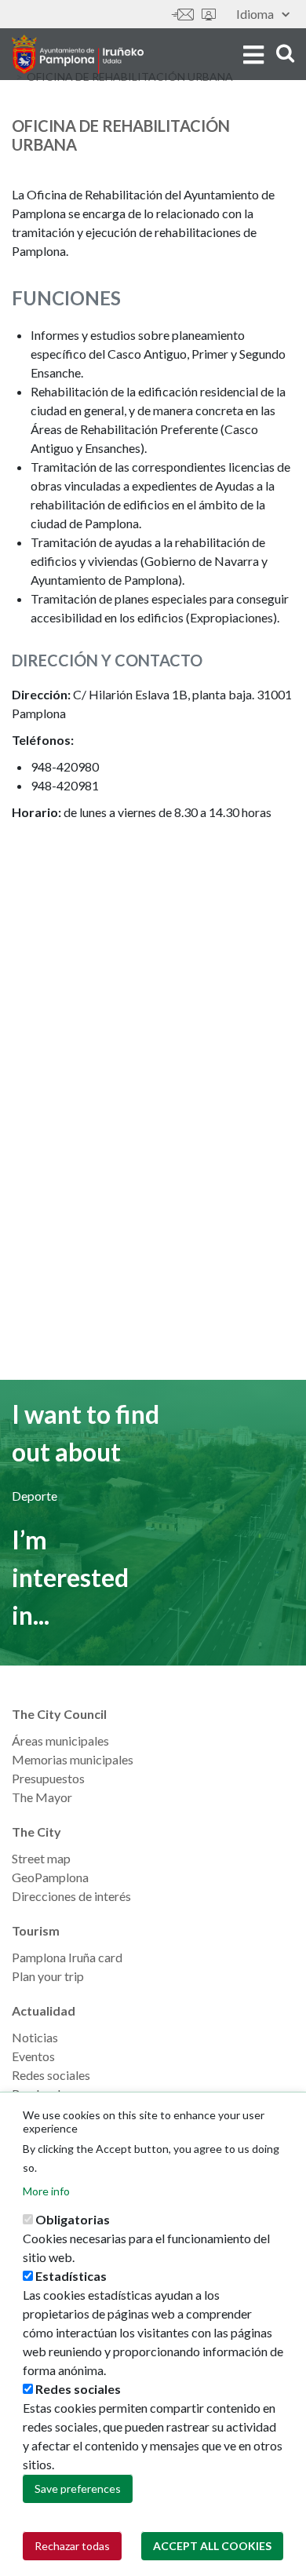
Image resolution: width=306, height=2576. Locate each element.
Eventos (33, 2056)
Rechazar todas (72, 2546)
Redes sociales (51, 2075)
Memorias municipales (73, 1759)
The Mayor (42, 1797)
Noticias (35, 2037)
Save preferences (78, 2488)
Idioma (255, 14)
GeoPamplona (50, 1877)
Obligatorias (73, 2219)
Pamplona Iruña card (67, 1957)
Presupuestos (48, 1778)
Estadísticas (71, 2276)
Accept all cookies (212, 2546)
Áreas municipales (60, 1740)
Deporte (35, 1496)
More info (46, 2191)
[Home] (78, 54)
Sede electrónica (209, 15)
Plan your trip (48, 1976)
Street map (41, 1858)
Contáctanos (183, 15)
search (283, 53)
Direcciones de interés (71, 1896)
